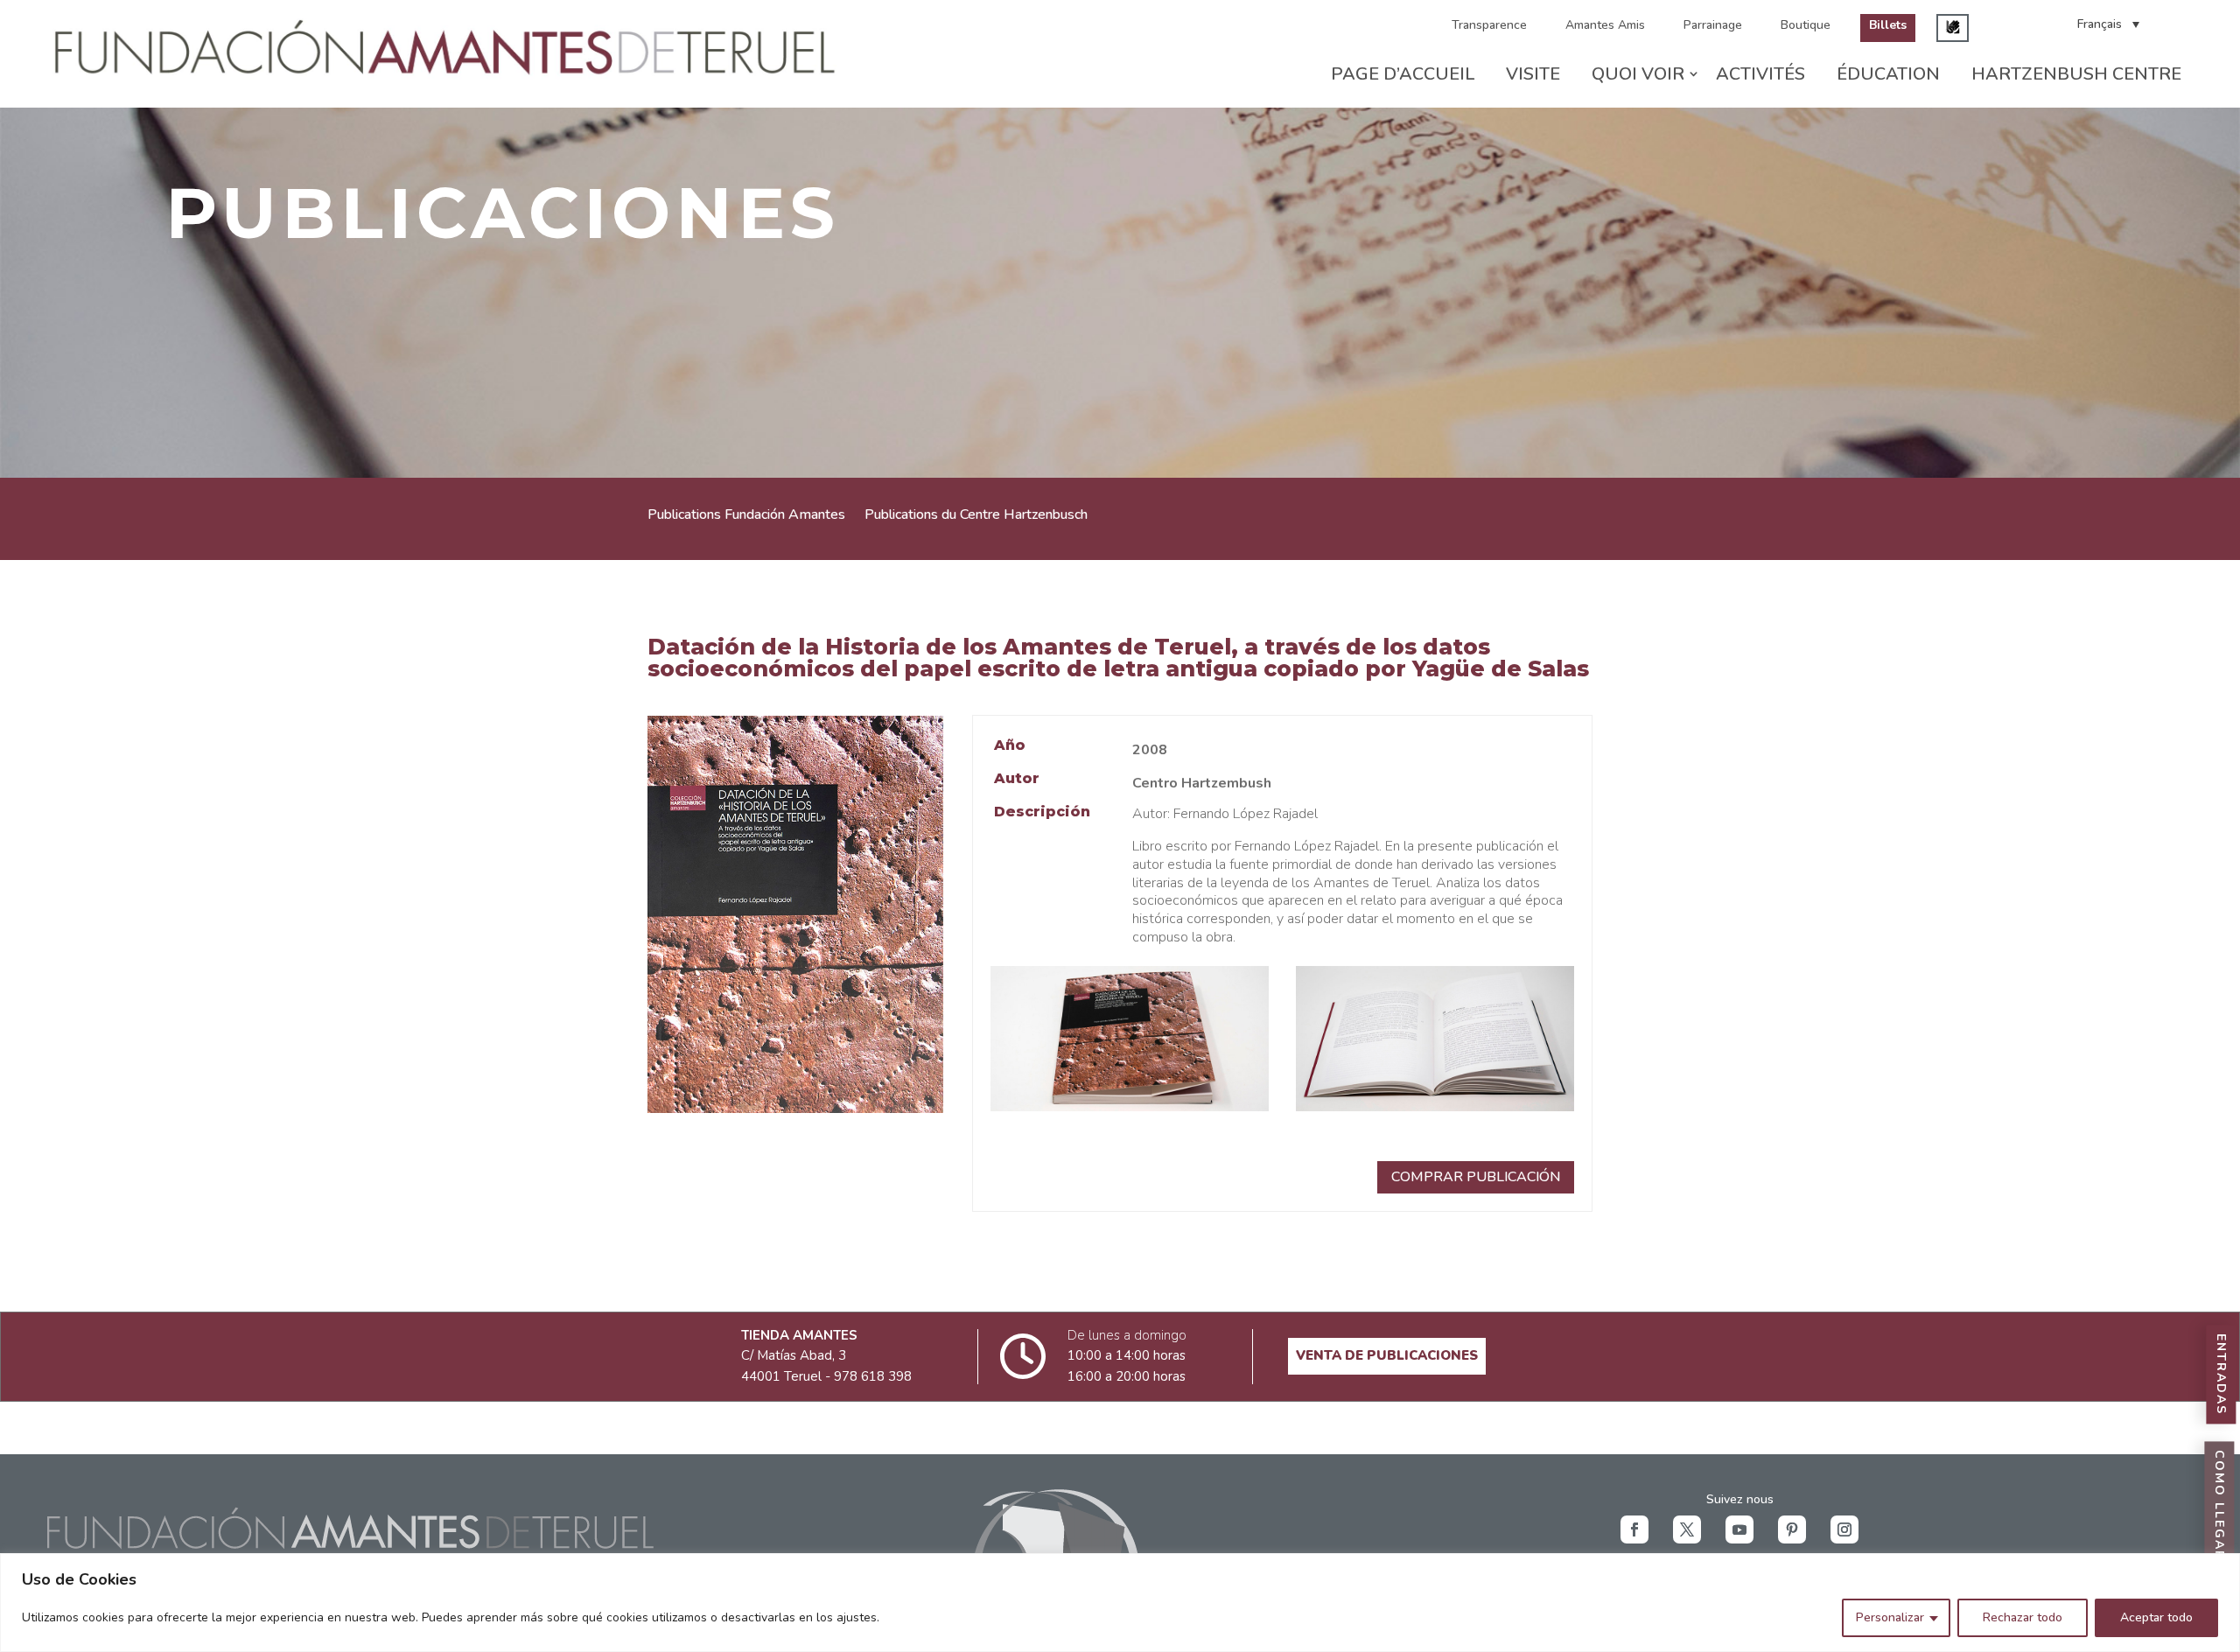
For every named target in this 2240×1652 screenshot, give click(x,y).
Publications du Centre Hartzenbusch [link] (976, 516)
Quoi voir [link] (1638, 74)
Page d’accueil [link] (1403, 74)
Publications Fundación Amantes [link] (746, 516)
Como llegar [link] (2219, 1506)
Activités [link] (1760, 74)
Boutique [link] (1806, 25)
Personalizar (1890, 1617)
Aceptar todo (2156, 1617)
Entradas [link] (2221, 1375)
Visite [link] (1533, 74)
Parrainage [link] (1713, 25)
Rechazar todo (2023, 1617)
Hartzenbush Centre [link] (2076, 74)
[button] (1634, 1529)
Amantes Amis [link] (1605, 25)
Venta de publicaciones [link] (1387, 1355)
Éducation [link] (1888, 74)
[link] (448, 79)
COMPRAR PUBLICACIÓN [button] (1476, 1177)
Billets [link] (1888, 25)
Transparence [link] (1489, 25)
